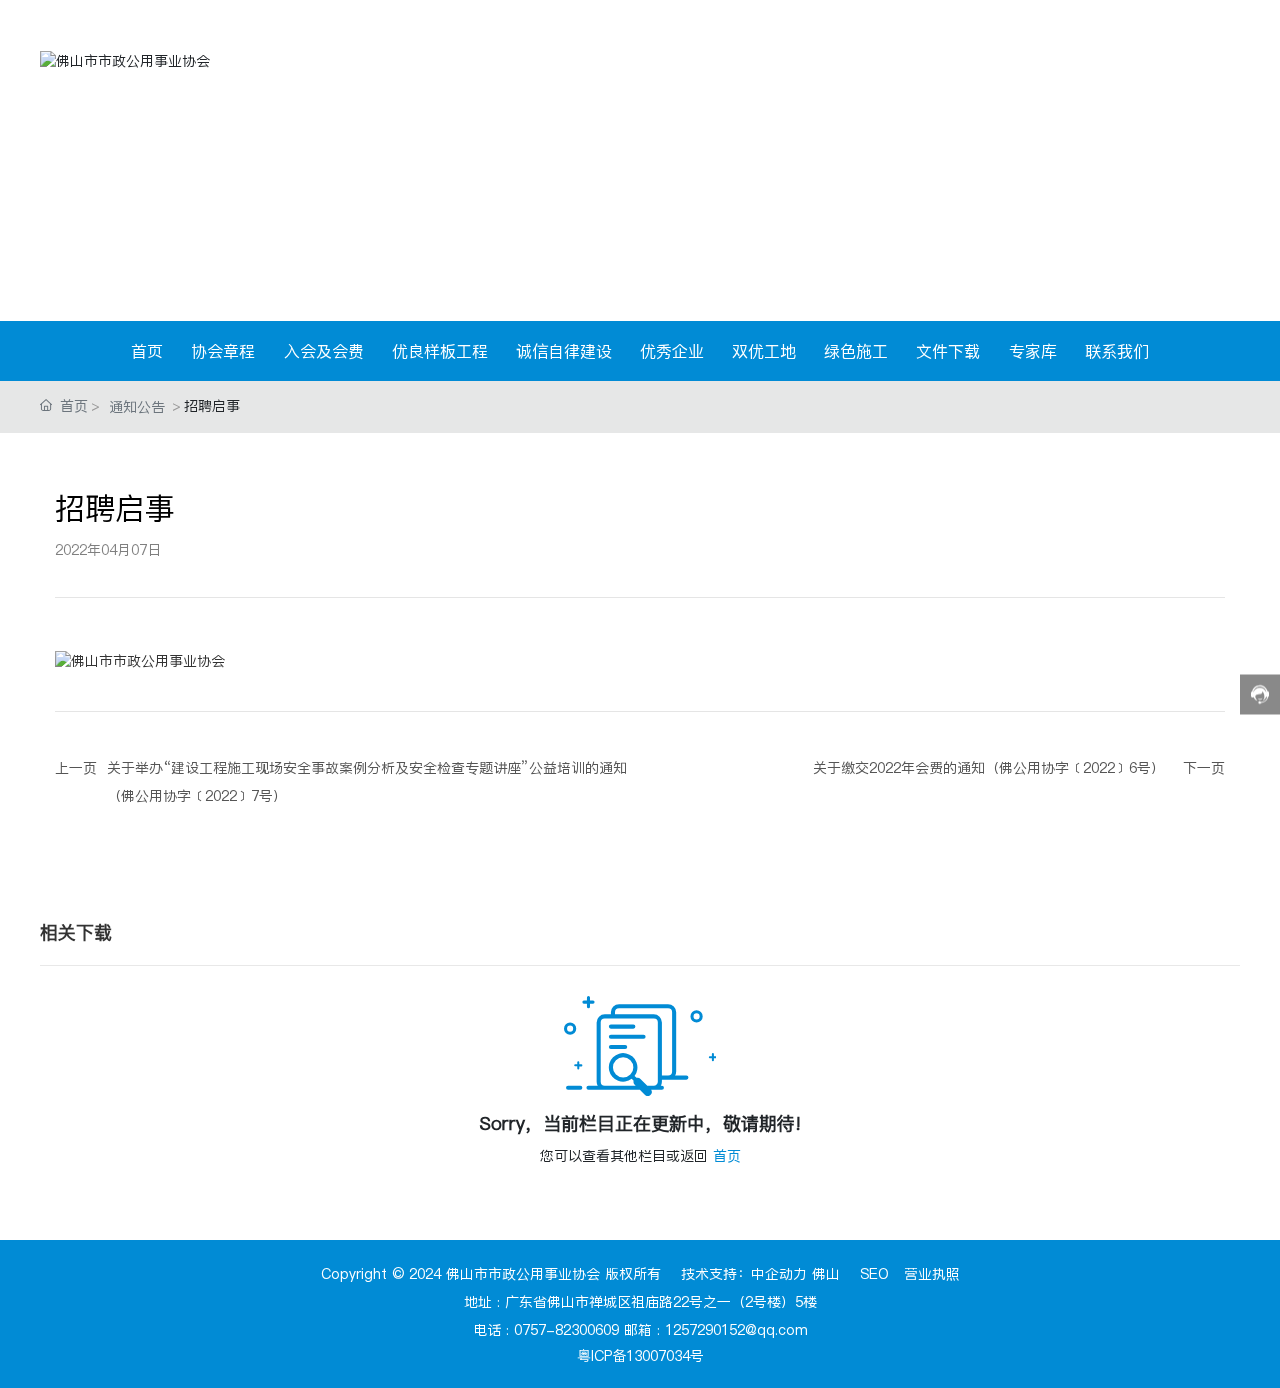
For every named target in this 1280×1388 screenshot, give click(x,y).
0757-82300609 (566, 1330)
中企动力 (779, 1274)
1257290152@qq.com (736, 1330)
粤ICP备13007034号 (640, 1356)
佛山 (826, 1274)
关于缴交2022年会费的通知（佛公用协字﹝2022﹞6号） (989, 768)
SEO (874, 1274)
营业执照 (932, 1274)
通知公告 (137, 407)
